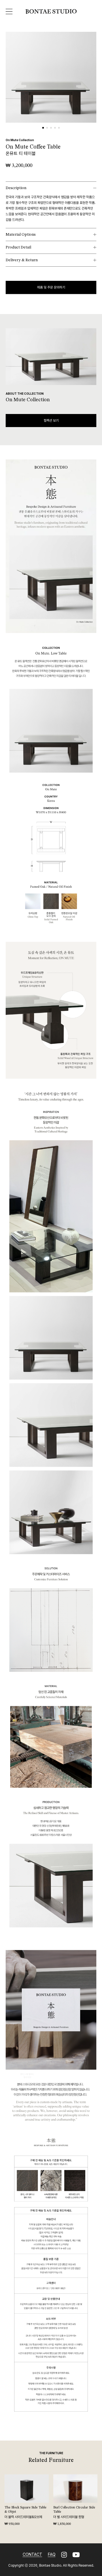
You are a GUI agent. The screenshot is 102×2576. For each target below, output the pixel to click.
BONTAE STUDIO (51, 12)
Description (16, 188)
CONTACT (32, 2554)
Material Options (21, 235)
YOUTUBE (76, 2555)
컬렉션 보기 (51, 421)
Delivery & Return (22, 260)
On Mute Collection (20, 140)
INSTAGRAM (64, 2555)
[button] (43, 128)
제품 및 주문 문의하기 (51, 287)
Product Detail (18, 247)
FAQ (52, 2554)
